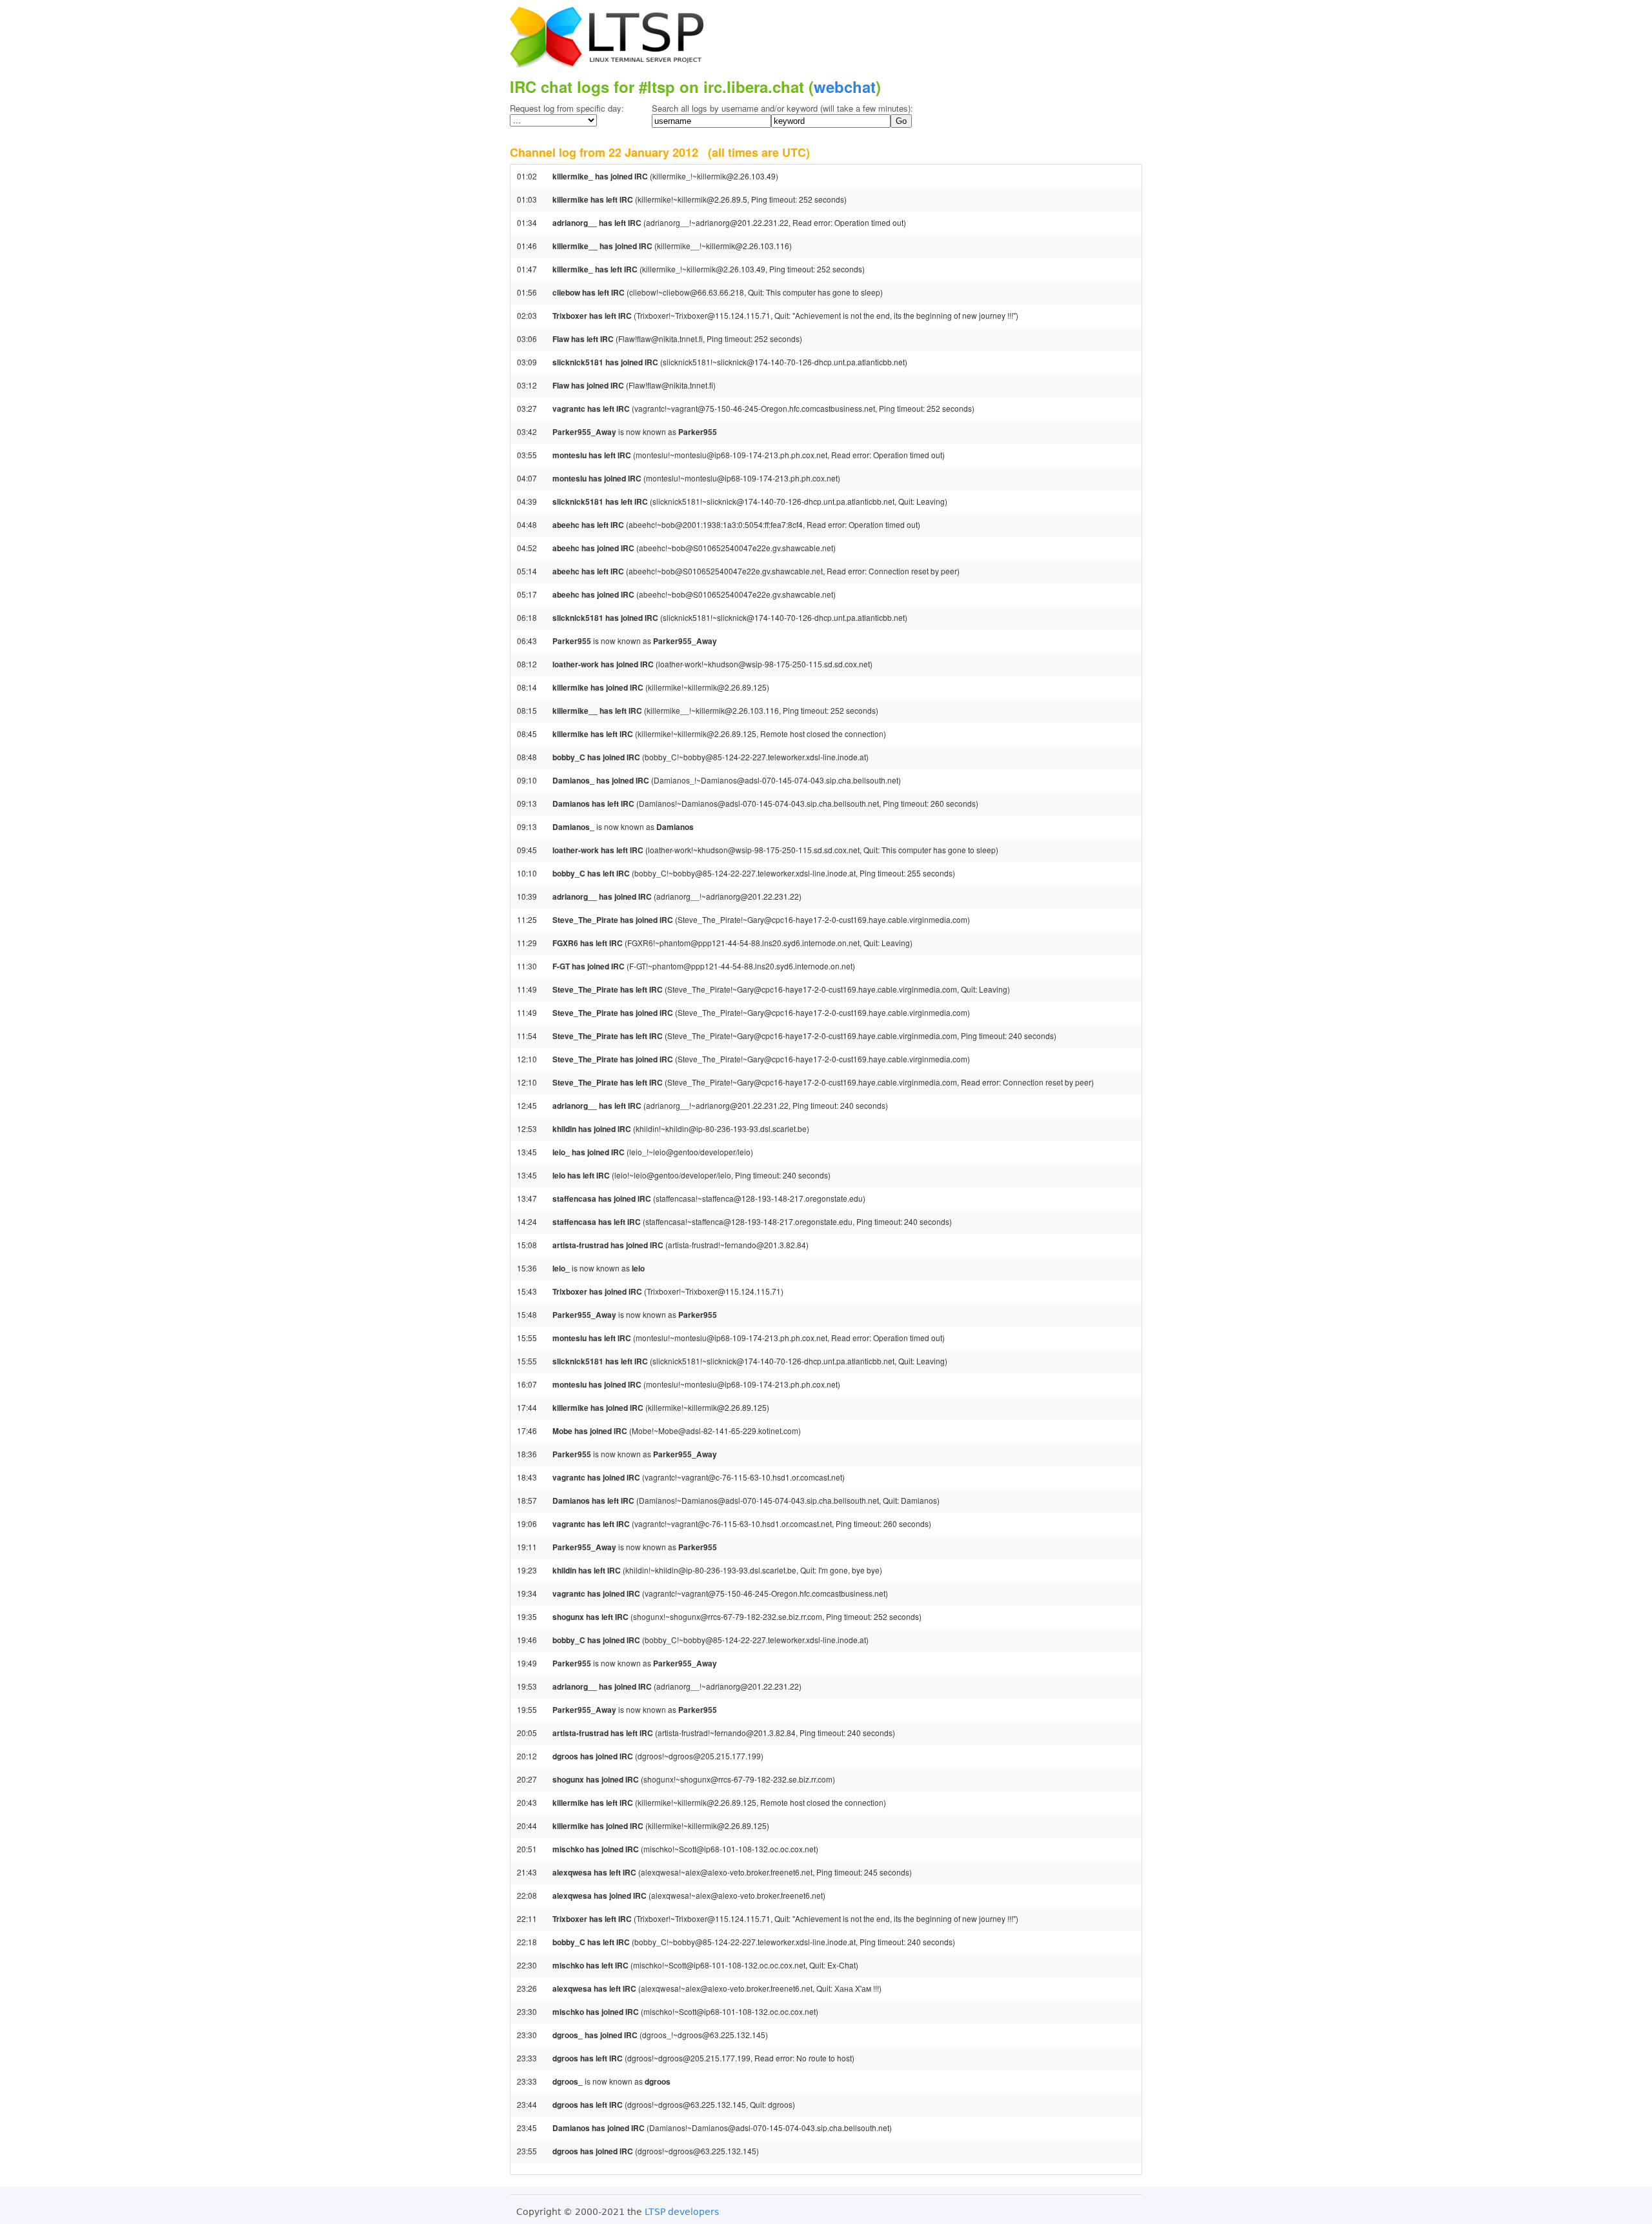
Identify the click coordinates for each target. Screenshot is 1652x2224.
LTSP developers (682, 2212)
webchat (845, 86)
